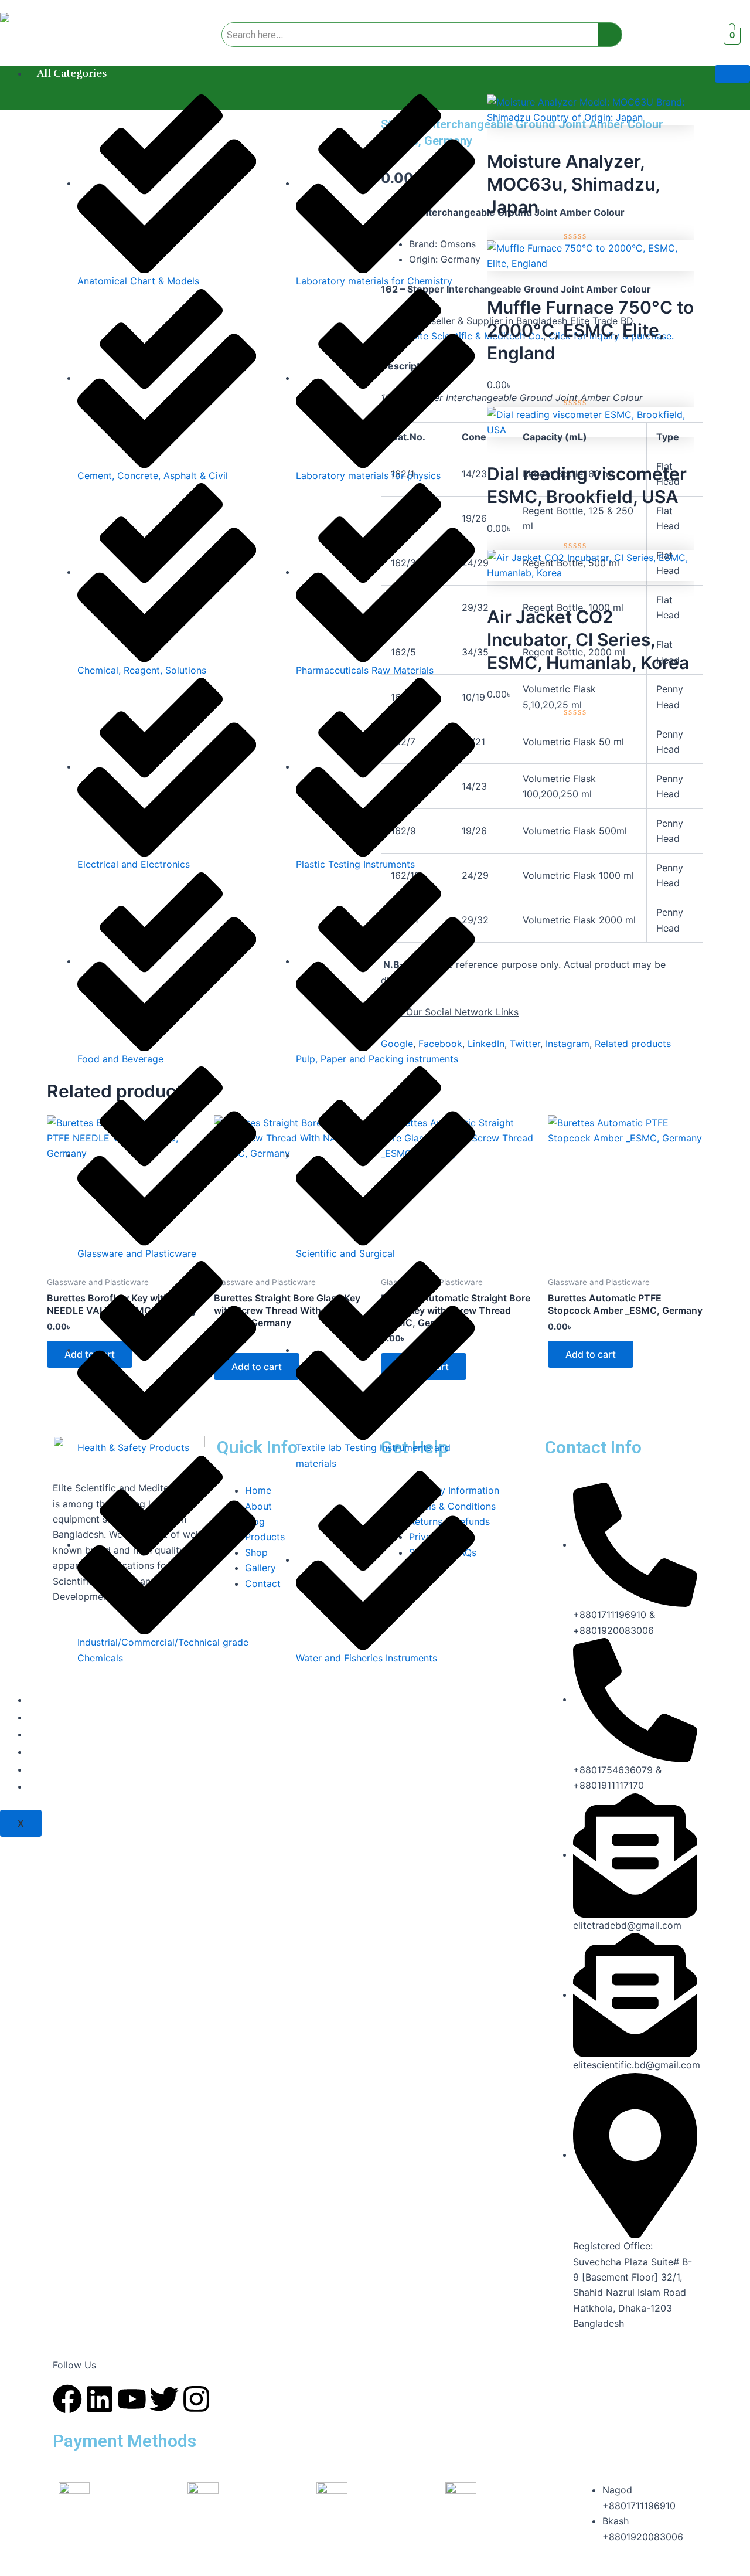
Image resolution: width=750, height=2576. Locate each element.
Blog (48, 1752)
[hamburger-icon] (732, 74)
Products (59, 1734)
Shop (50, 1769)
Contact (57, 1786)
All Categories (72, 73)
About (52, 1717)
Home (52, 1700)
